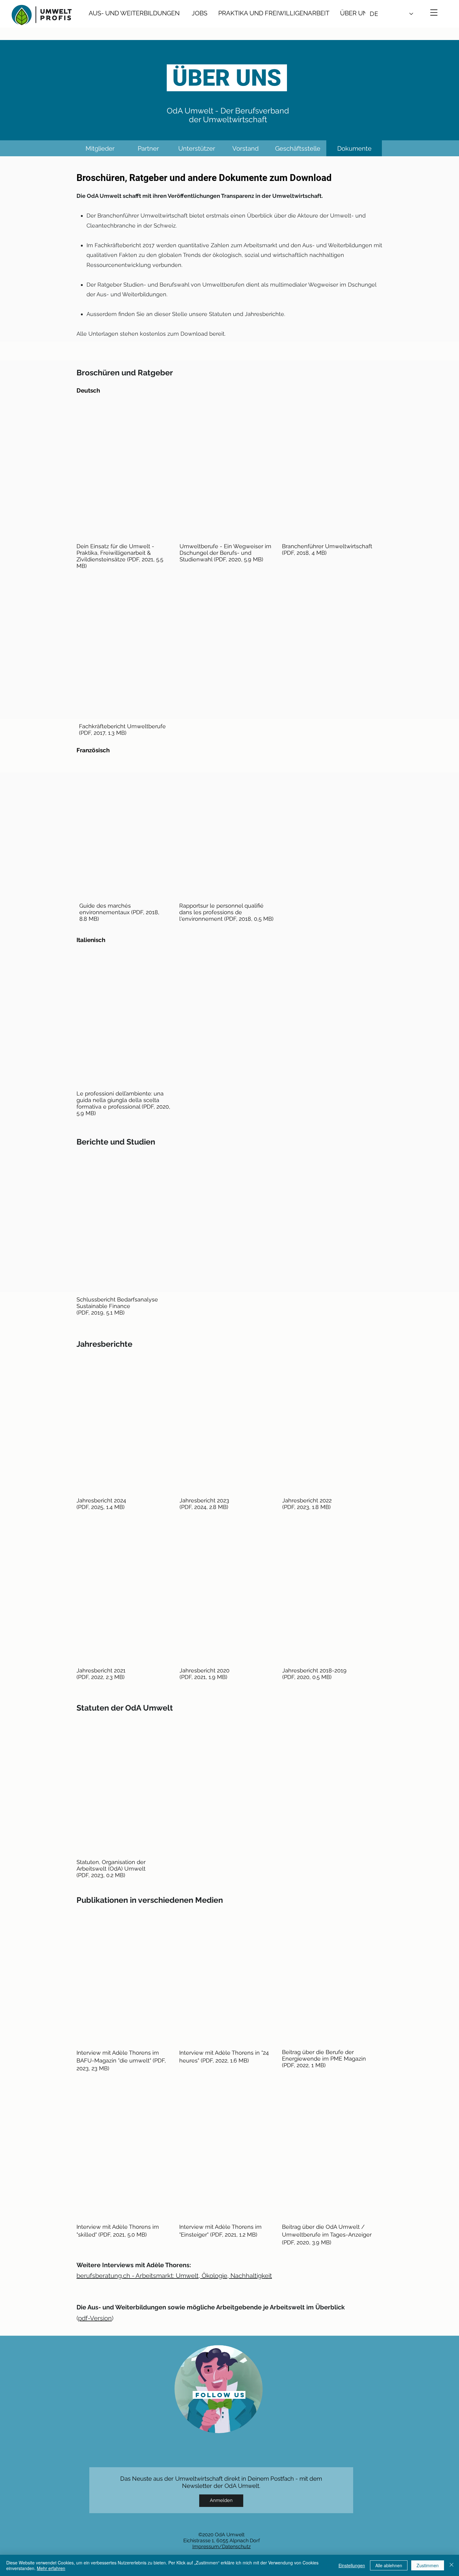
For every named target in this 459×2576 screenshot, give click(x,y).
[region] (219, 2389)
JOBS (200, 13)
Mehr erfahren (51, 2568)
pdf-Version (95, 2318)
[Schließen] (452, 2565)
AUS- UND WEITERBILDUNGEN (134, 13)
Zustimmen (428, 2565)
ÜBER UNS (352, 13)
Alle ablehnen (389, 2565)
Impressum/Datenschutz (222, 2546)
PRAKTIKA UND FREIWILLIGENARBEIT (275, 13)
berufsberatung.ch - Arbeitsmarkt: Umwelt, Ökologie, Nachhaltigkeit (174, 2276)
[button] (434, 13)
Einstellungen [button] (352, 2565)
